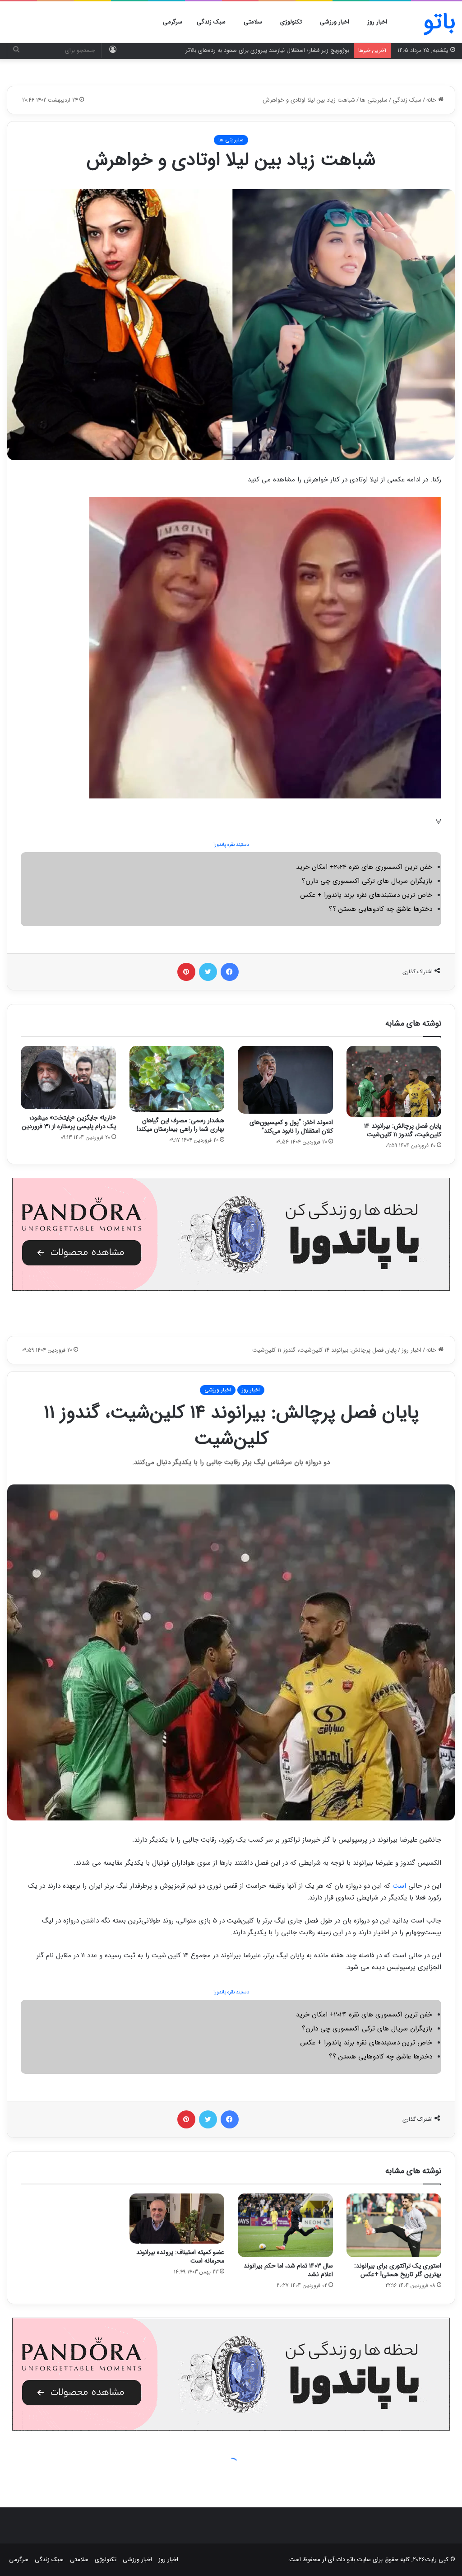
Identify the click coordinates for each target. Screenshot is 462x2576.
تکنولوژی (291, 22)
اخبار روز (377, 22)
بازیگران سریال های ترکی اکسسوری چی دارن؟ (367, 881)
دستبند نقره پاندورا (231, 845)
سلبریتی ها (374, 100)
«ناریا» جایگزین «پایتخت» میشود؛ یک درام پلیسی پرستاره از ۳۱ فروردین (69, 1122)
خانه (432, 100)
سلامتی (253, 22)
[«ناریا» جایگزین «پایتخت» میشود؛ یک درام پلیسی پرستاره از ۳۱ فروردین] (68, 1078)
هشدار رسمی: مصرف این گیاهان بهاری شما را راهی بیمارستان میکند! (180, 1125)
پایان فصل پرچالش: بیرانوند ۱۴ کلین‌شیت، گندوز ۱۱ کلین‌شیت (403, 1130)
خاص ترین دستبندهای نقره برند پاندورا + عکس (366, 895)
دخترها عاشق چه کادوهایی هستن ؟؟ (381, 909)
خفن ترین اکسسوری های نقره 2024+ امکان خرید (364, 867)
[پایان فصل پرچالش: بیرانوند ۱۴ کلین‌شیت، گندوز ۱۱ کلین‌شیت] (394, 1082)
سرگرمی (173, 22)
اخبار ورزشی (335, 22)
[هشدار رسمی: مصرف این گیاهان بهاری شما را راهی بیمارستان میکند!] (177, 1079)
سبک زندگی (211, 22)
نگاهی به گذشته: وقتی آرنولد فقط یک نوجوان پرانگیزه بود (280, 50)
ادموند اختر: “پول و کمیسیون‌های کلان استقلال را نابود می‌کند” (291, 1127)
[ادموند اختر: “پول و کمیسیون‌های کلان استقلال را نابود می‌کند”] (285, 1080)
